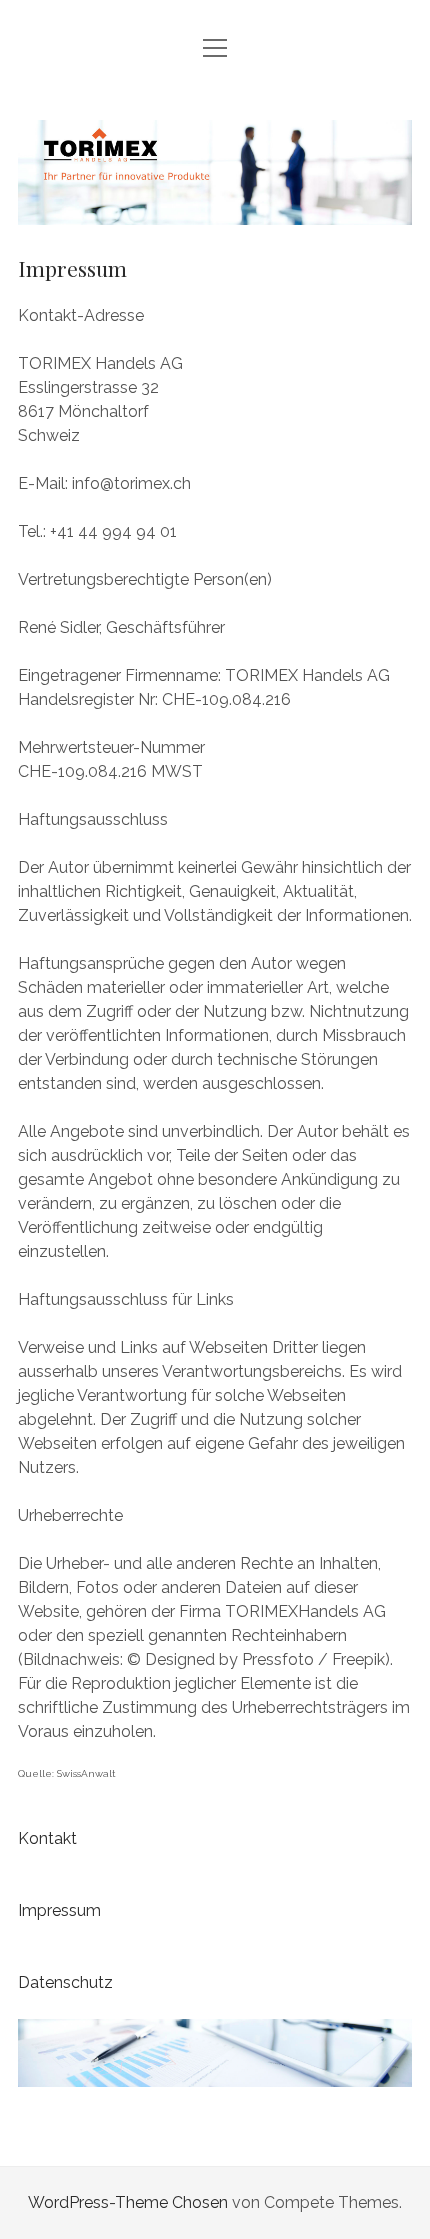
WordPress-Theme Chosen (128, 2202)
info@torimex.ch (129, 483)
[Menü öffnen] (215, 49)
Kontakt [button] (47, 1838)
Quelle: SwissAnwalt (67, 1773)
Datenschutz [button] (65, 1982)
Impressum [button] (59, 1910)
